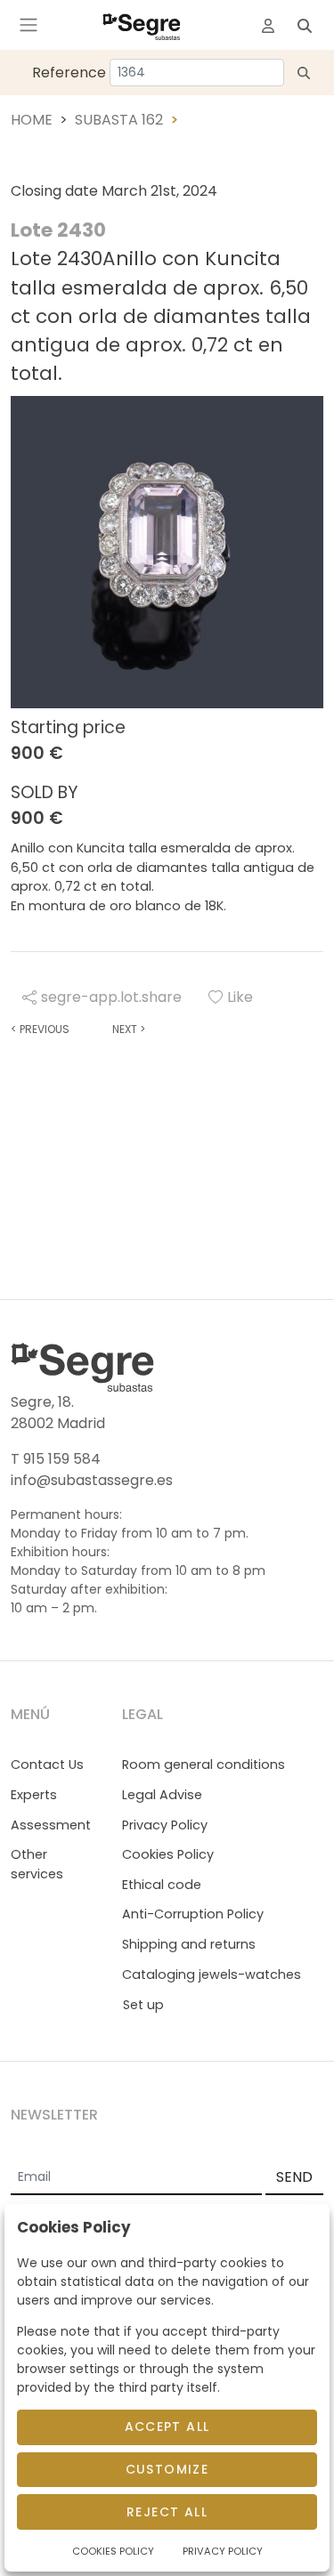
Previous (40, 1029)
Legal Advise (162, 1795)
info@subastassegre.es (92, 1480)
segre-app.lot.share (111, 997)
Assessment (51, 1825)
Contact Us (47, 1764)
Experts (34, 1795)
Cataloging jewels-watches (212, 1974)
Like (240, 997)
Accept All (167, 2427)
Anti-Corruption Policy (193, 1914)
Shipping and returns (189, 1944)
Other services (37, 1864)
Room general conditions (204, 1764)
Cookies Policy (168, 1854)
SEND (294, 2177)
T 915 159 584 (56, 1459)
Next (129, 1029)
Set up (143, 2005)
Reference (69, 73)
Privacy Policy (165, 1825)
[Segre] (142, 25)
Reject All (167, 2512)
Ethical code (162, 1885)
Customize (167, 2469)
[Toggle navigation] (29, 25)
